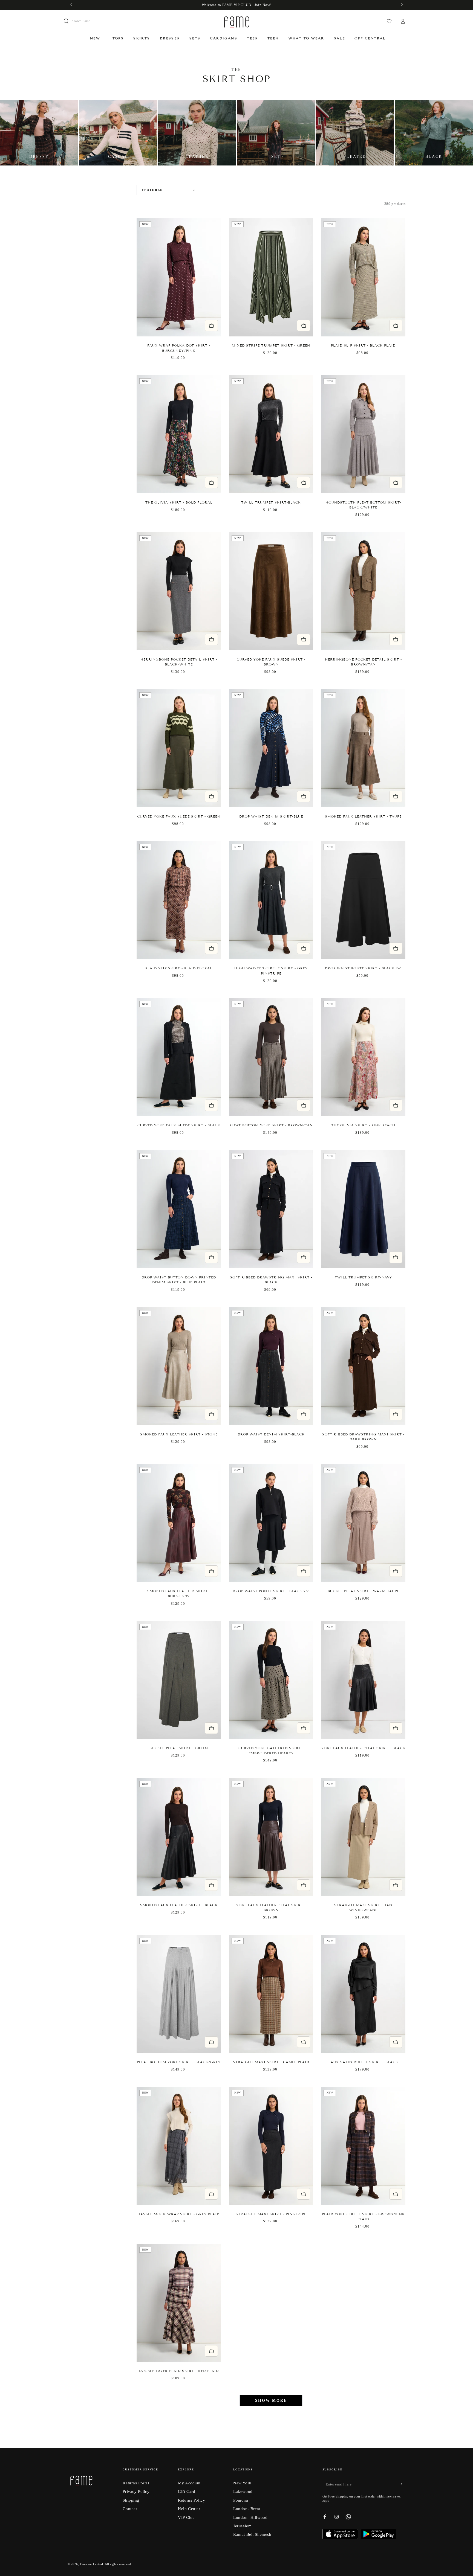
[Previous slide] (143, 277)
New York (242, 2483)
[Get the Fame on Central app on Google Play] (379, 2538)
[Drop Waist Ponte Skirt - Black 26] (271, 1523)
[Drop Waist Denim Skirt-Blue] (271, 748)
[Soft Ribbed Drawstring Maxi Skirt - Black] (271, 1209)
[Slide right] (401, 5)
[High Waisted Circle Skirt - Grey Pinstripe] (271, 900)
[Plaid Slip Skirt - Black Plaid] (363, 277)
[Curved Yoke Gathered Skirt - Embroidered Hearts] (271, 1680)
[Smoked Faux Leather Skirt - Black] (179, 1837)
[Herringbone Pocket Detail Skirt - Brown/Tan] (363, 591)
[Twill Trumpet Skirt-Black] (271, 434)
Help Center (189, 2509)
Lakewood (243, 2491)
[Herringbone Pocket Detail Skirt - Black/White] (179, 591)
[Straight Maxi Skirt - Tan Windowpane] (363, 1837)
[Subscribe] (403, 2484)
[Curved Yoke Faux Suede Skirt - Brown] (271, 591)
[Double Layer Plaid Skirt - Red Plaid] (179, 2303)
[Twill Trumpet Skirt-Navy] (363, 1209)
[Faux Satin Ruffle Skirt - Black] (363, 1994)
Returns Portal (136, 2483)
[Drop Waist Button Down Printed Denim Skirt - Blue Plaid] (179, 1209)
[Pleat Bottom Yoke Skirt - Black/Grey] (179, 1994)
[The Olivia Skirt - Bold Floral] (179, 434)
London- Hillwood (250, 2517)
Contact (130, 2509)
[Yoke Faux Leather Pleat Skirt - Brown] (271, 1837)
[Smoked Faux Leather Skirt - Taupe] (363, 748)
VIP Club (186, 2517)
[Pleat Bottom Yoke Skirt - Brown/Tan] (271, 1057)
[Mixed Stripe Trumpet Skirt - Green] (271, 277)
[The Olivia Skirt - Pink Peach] (363, 1057)
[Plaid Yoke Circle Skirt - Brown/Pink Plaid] (363, 2146)
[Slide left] (72, 5)
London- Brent (247, 2509)
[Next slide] (214, 277)
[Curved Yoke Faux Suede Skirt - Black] (179, 1057)
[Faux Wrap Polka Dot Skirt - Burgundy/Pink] (179, 277)
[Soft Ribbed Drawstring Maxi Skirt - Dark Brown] (363, 1366)
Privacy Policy (136, 2491)
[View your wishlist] (389, 21)
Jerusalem (242, 2526)
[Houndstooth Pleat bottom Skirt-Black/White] (363, 434)
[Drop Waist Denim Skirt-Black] (271, 1366)
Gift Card (187, 2491)
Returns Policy (191, 2500)
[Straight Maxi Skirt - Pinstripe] (271, 2146)
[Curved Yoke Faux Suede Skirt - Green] (179, 748)
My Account (189, 2483)
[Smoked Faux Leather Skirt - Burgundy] (179, 1523)
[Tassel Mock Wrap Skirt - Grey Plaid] (179, 2146)
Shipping (131, 2500)
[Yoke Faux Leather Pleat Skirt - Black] (363, 1680)
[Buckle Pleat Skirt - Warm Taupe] (363, 1523)
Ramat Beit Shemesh (252, 2534)
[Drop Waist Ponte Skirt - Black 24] (363, 900)
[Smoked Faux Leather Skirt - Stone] (179, 1366)
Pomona (241, 2500)
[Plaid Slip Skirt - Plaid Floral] (179, 900)
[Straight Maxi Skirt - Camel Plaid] (271, 1994)
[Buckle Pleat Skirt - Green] (179, 1680)
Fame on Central (92, 2564)
